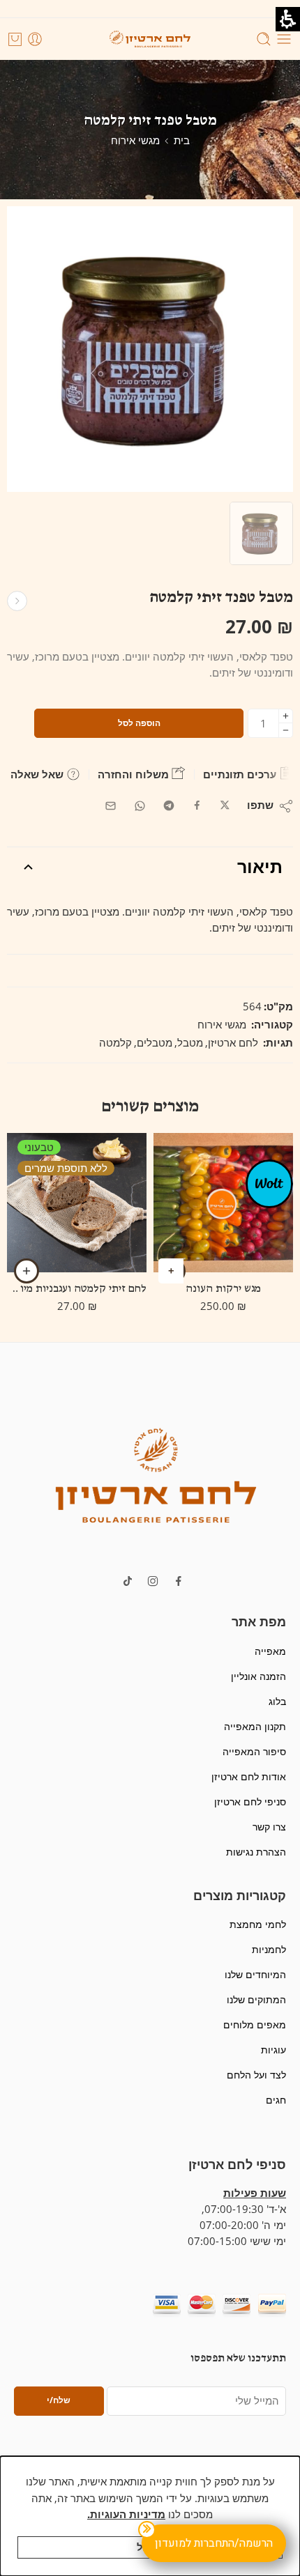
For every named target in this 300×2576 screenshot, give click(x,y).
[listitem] (150, 353)
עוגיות (273, 2050)
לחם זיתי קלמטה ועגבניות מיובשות (77, 1289)
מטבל (190, 1043)
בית (182, 140)
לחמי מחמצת (258, 1924)
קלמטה (115, 1043)
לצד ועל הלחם (256, 2075)
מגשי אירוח (135, 140)
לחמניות (269, 1949)
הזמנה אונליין (258, 1676)
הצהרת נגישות (256, 1852)
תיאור (260, 866)
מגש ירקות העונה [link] (223, 1289)
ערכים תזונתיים (241, 774)
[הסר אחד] (286, 731)
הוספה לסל (139, 723)
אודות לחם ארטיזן (249, 1776)
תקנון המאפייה (255, 1726)
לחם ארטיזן (233, 1043)
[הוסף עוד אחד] (286, 716)
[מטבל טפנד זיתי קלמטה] (261, 533)
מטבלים (155, 1043)
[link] (225, 806)
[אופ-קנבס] (269, 1183)
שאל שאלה (38, 774)
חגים (276, 2100)
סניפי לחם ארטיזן (250, 1802)
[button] (156, 1474)
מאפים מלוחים (255, 2024)
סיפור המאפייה (254, 1751)
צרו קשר (269, 1827)
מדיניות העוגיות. (126, 2514)
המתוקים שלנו (256, 1999)
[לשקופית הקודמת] (150, 39)
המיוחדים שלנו (255, 1974)
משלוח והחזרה (135, 774)
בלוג (277, 1701)
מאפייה (270, 1651)
